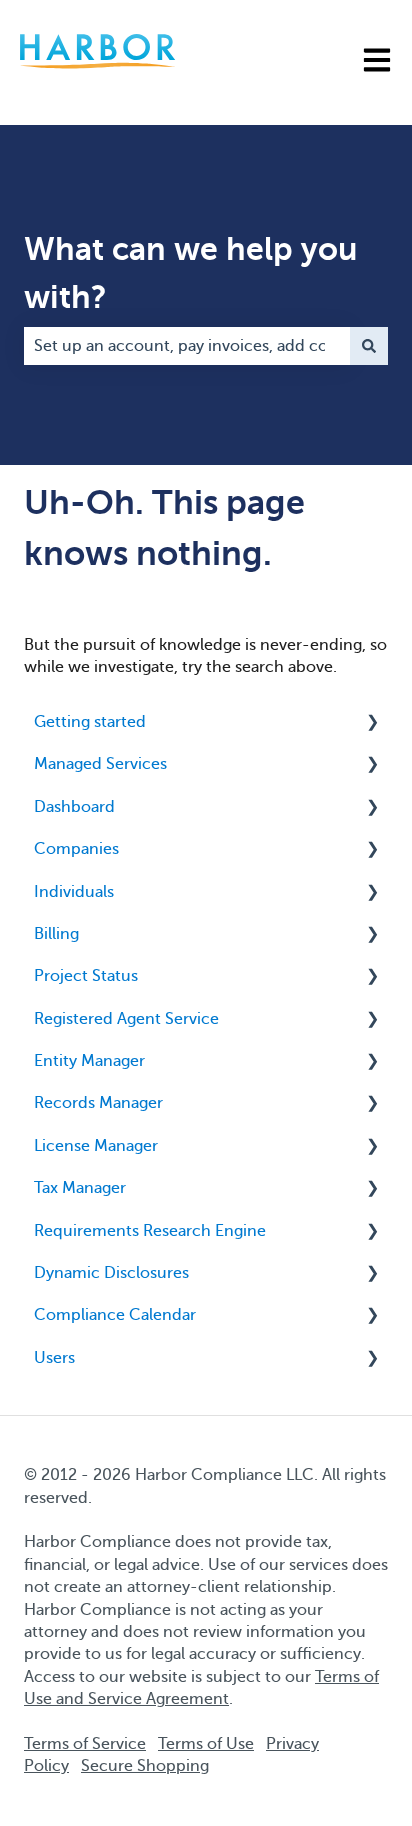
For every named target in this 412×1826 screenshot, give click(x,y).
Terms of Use (206, 1744)
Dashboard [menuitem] (74, 807)
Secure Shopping (145, 1766)
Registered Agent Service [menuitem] (126, 1019)
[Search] (369, 346)
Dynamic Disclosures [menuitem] (111, 1273)
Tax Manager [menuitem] (80, 1188)
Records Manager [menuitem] (98, 1103)
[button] (372, 723)
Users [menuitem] (54, 1358)
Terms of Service (85, 1744)
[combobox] (187, 346)
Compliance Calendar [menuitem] (115, 1315)
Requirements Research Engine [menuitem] (150, 1231)
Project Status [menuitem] (86, 976)
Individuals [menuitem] (74, 892)
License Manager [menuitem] (96, 1146)
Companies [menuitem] (76, 849)
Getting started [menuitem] (90, 722)
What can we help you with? (190, 273)
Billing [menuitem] (56, 934)
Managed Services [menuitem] (100, 764)
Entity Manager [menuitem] (89, 1061)
